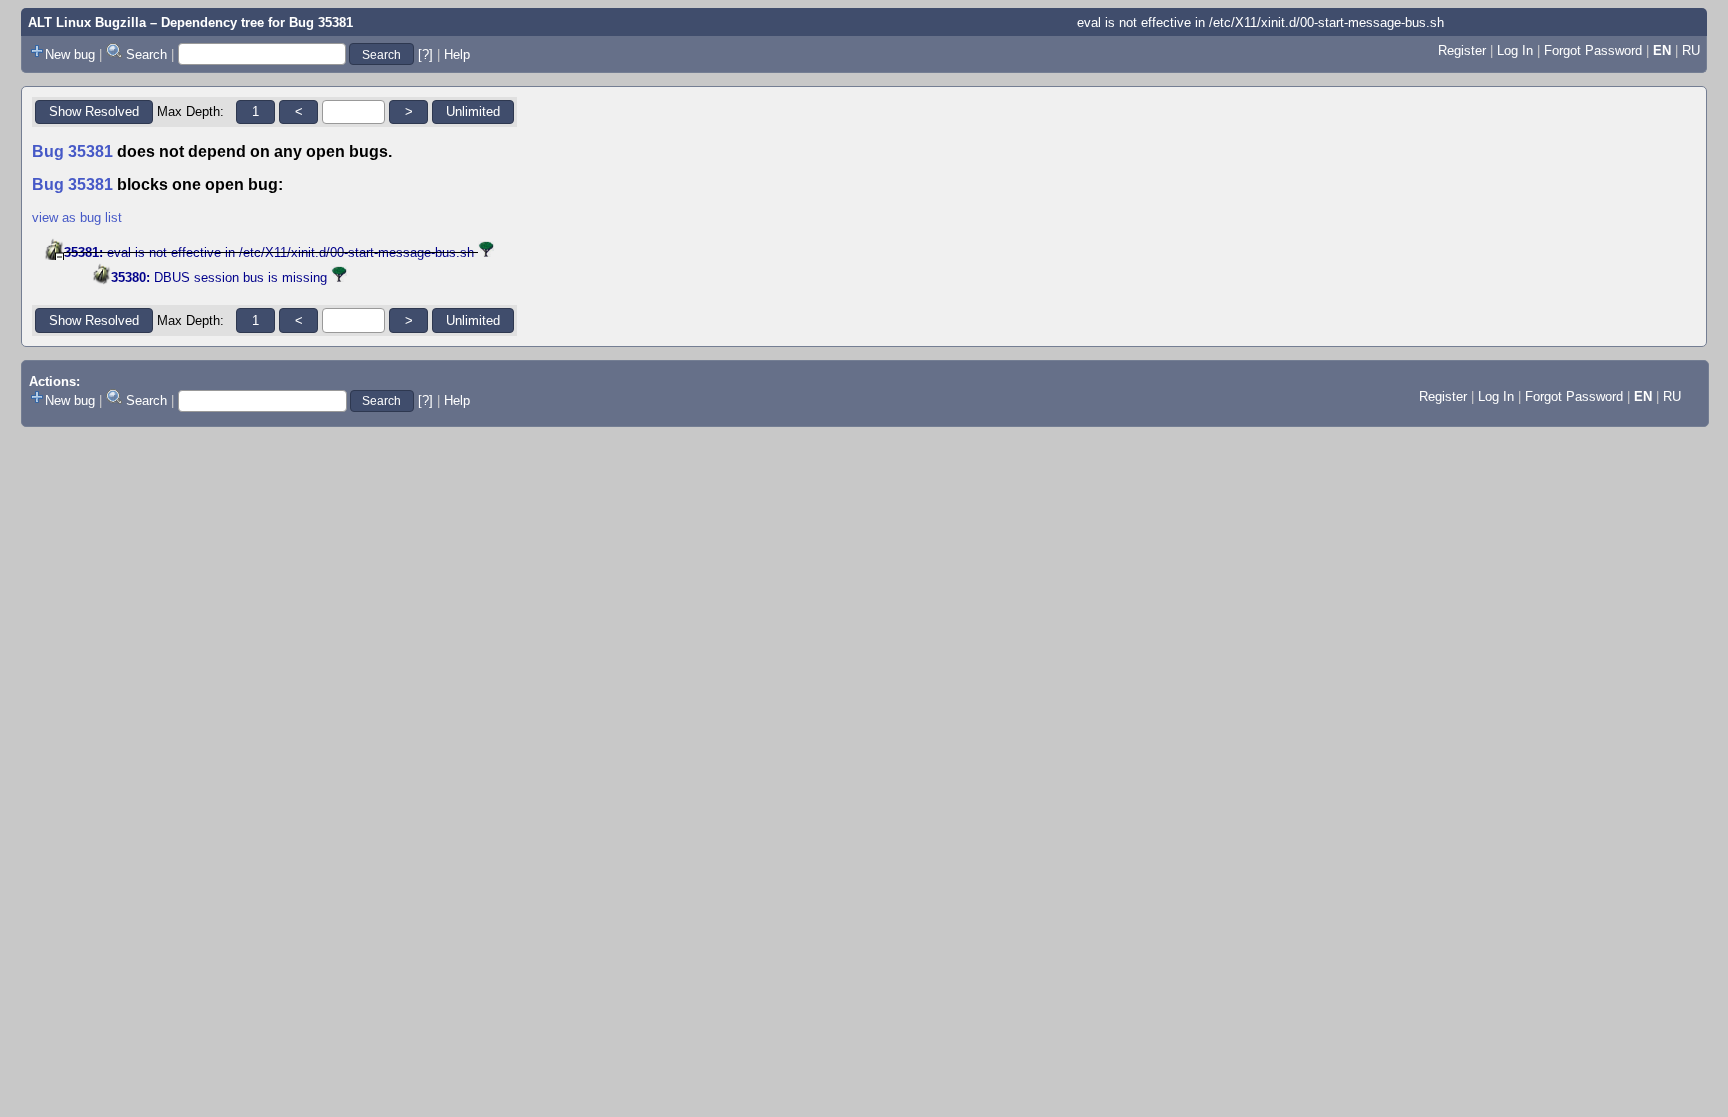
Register (1462, 50)
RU (1691, 50)
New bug (70, 54)
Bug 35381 (321, 22)
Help (457, 54)
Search (146, 54)
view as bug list (77, 217)
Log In (1515, 50)
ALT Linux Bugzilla (87, 22)
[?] (425, 54)
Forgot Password (1593, 50)
